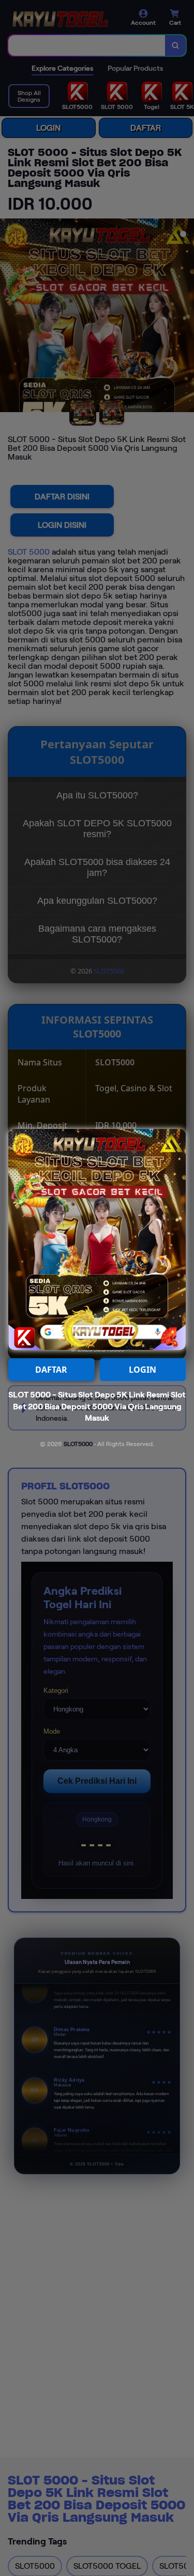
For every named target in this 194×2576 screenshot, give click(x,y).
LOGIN (143, 1370)
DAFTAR (51, 1370)
